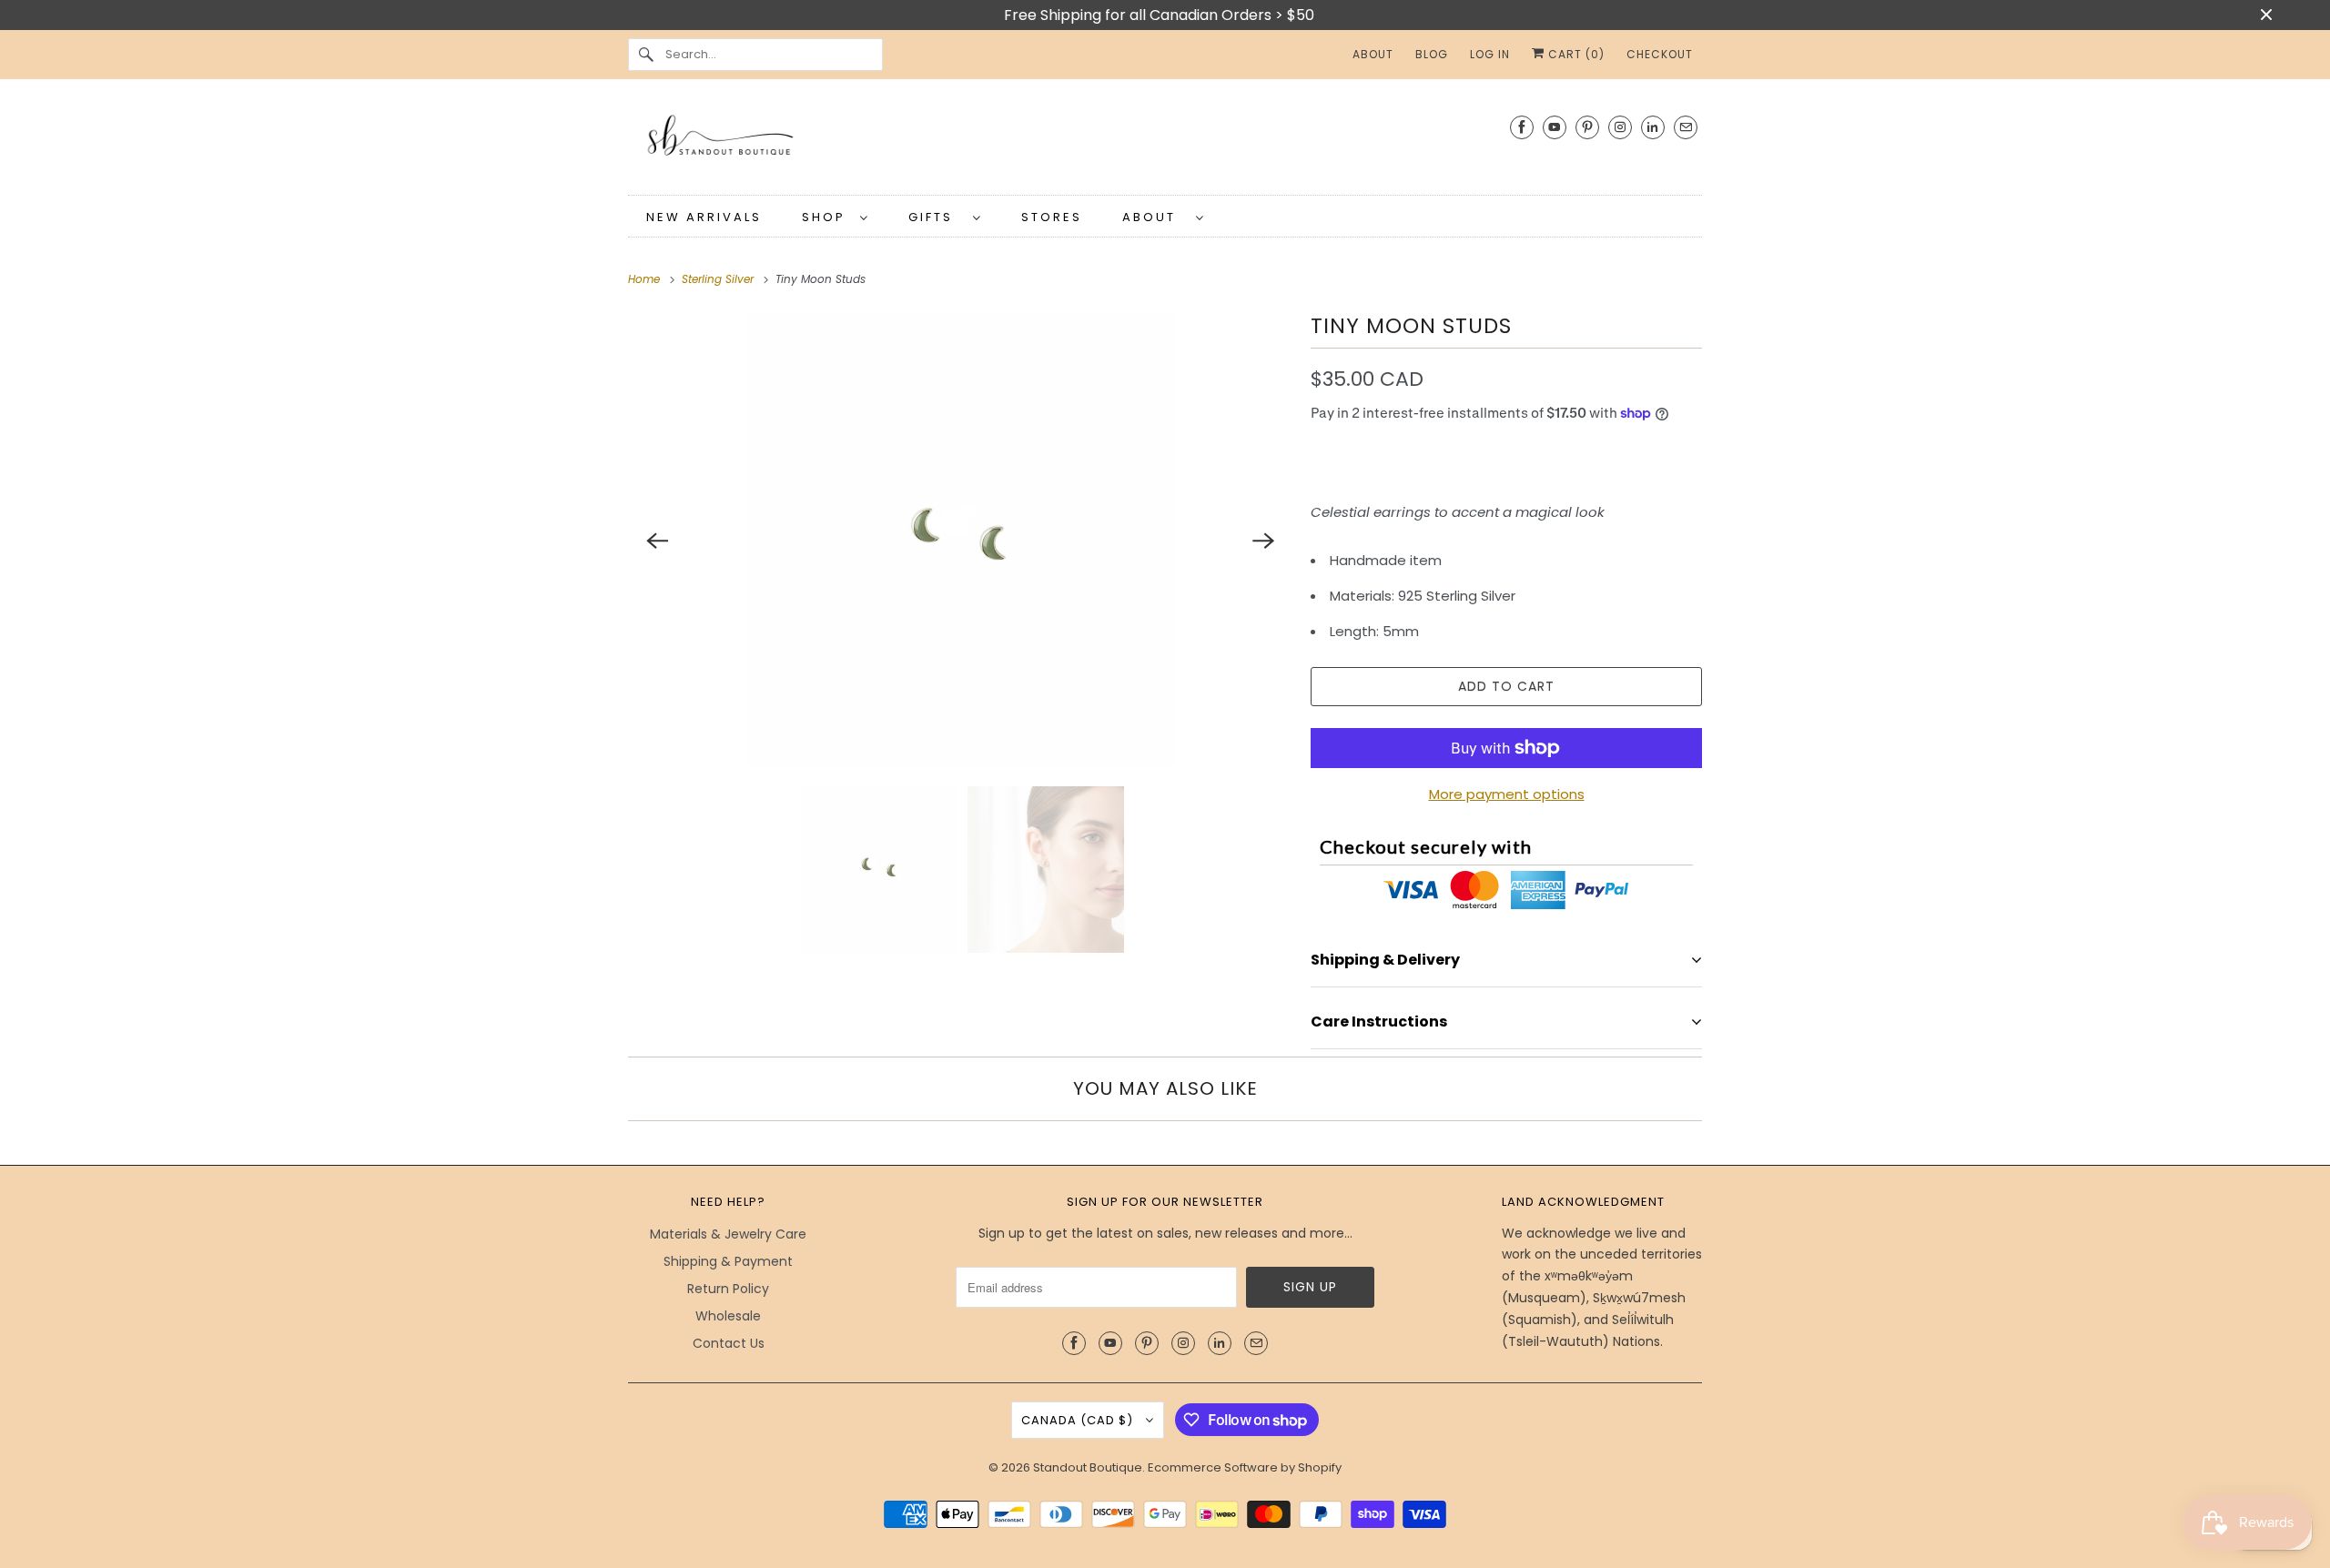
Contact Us (729, 1343)
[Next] (1263, 541)
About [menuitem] (1373, 54)
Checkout (1660, 54)
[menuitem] (835, 216)
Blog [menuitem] (1432, 54)
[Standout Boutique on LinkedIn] (1653, 127)
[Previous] (657, 541)
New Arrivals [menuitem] (704, 217)
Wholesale (728, 1316)
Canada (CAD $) (1079, 1420)
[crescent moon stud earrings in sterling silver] (960, 541)
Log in (1490, 54)
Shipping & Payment (728, 1261)
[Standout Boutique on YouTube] (1555, 127)
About (1155, 217)
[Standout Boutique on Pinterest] (1587, 127)
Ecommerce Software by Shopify (1245, 1467)
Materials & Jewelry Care (728, 1234)
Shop (826, 217)
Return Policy (728, 1289)
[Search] (646, 55)
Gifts (936, 217)
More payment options (1507, 794)
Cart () (1575, 54)
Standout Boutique (1088, 1467)
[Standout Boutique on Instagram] (1620, 127)
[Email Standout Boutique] (1686, 127)
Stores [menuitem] (1052, 217)
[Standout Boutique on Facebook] (1522, 127)
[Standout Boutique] (1165, 142)
